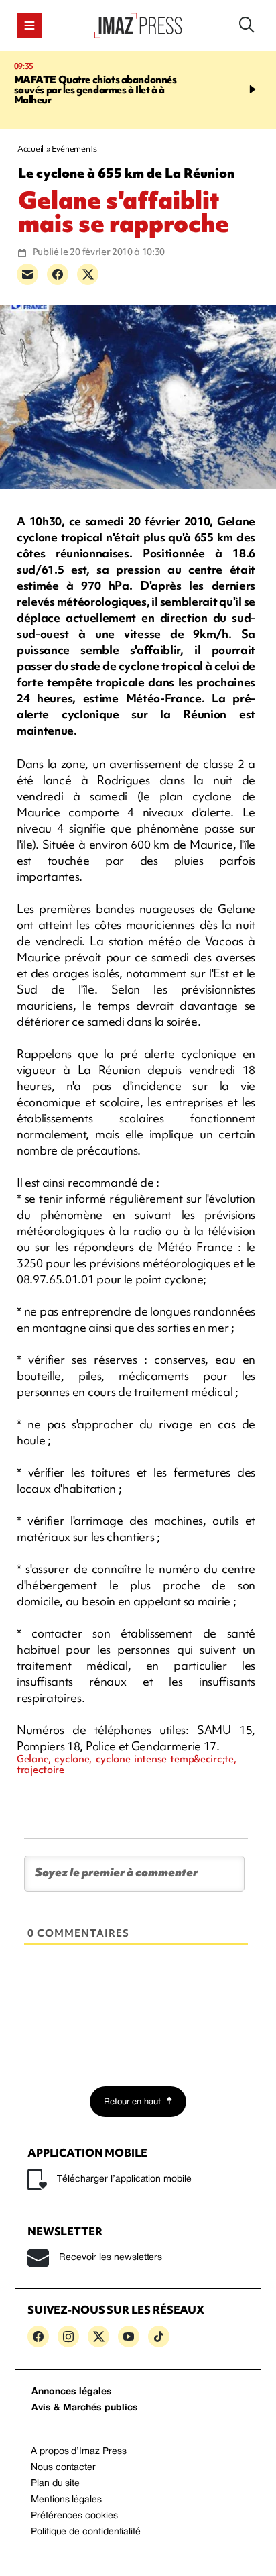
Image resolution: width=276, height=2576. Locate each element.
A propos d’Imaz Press (79, 2452)
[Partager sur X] (88, 274)
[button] (29, 25)
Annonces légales (72, 2392)
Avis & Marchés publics (85, 2408)
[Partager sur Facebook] (58, 274)
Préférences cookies (74, 2516)
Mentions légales (66, 2500)
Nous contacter (63, 2468)
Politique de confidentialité (86, 2532)
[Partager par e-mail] (27, 274)
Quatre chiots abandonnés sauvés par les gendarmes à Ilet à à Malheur (95, 90)
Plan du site (55, 2484)
